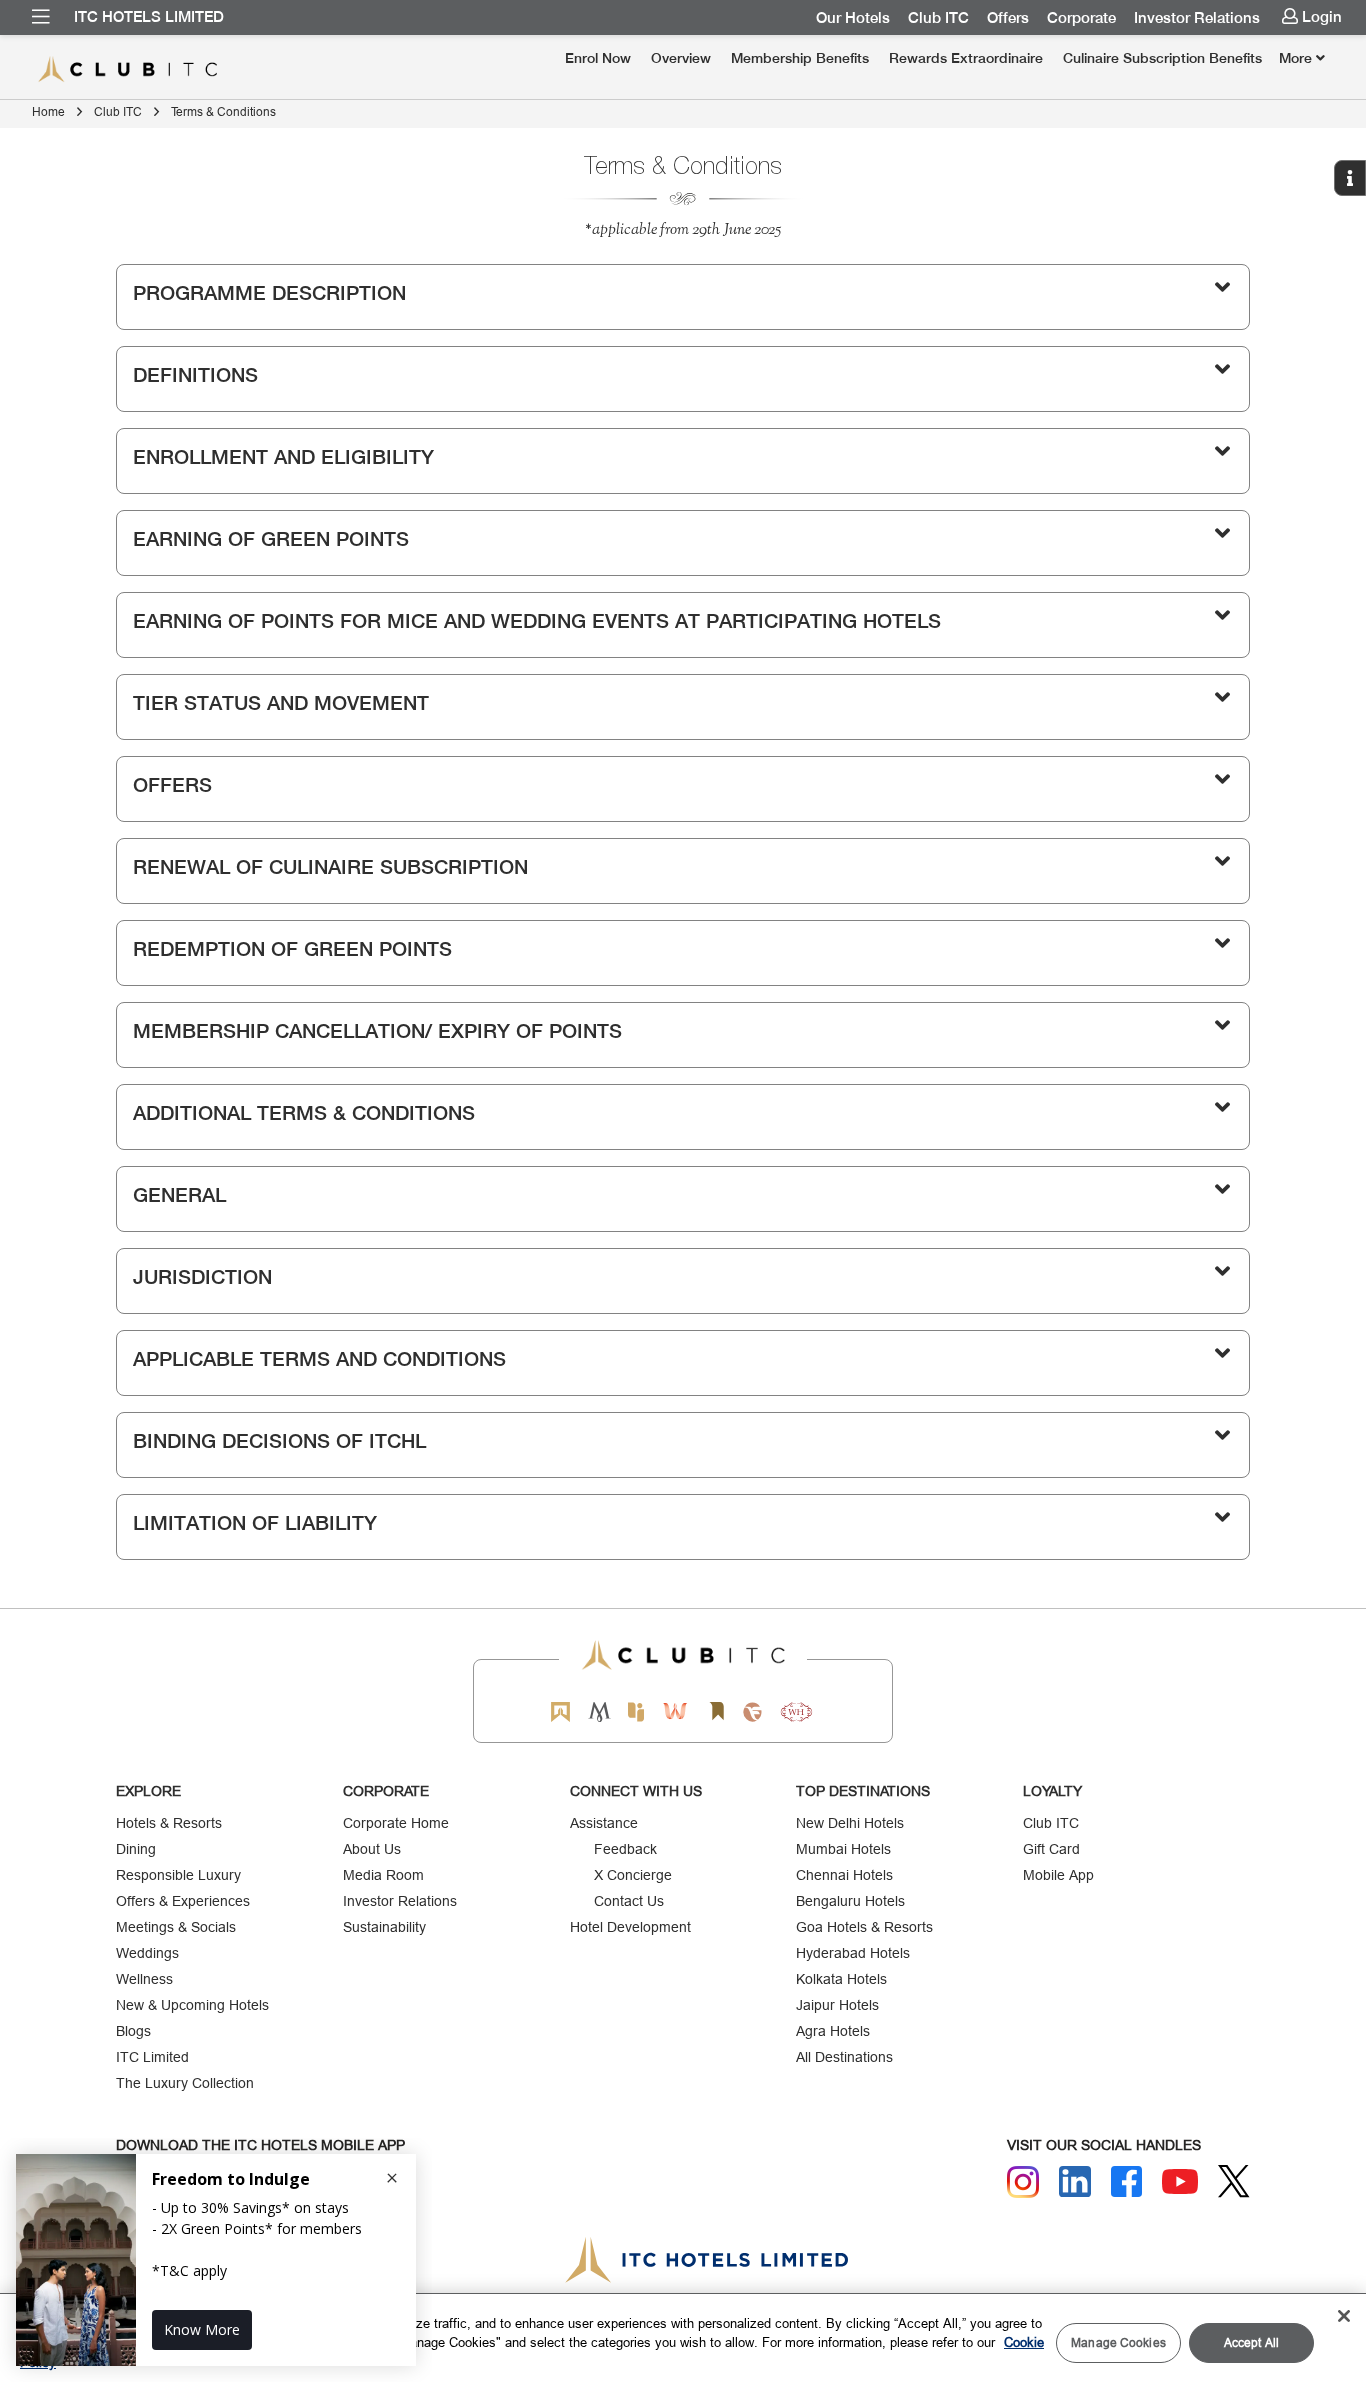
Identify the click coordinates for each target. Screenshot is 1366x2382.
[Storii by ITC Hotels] (716, 1711)
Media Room (383, 1875)
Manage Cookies (1118, 2342)
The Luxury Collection (185, 2083)
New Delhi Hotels (850, 1823)
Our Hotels (853, 18)
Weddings (147, 1953)
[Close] (1344, 2316)
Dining (136, 1849)
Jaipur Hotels (837, 2005)
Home (48, 111)
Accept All (1251, 2342)
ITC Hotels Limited (149, 17)
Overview (681, 58)
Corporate (1081, 18)
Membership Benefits (800, 58)
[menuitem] (41, 17)
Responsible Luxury (178, 1875)
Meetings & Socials (176, 1927)
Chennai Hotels (844, 1875)
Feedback (625, 1849)
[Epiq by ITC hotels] (636, 1711)
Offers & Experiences (183, 1901)
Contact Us (629, 1901)
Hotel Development (630, 1927)
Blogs (133, 2031)
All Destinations (844, 2057)
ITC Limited (152, 2057)
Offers (1008, 18)
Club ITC (938, 18)
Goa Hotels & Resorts (864, 1927)
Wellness (144, 1979)
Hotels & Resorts (169, 1823)
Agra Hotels (833, 2031)
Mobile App (1058, 1875)
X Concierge (633, 1875)
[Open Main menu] (41, 17)
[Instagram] (1023, 2182)
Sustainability (384, 1927)
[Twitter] (1234, 2181)
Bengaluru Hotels (850, 1901)
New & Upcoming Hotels (192, 2005)
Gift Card (1051, 1849)
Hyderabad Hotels (853, 1953)
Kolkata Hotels (841, 1979)
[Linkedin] (1075, 2182)
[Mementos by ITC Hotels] (599, 1711)
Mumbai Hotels (843, 1849)
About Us (372, 1849)
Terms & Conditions (223, 111)
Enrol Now (598, 58)
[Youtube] (1180, 2181)
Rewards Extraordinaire (966, 58)
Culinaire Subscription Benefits (1162, 58)
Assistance (604, 1823)
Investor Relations (1197, 18)
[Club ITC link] (151, 69)
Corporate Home (396, 1823)
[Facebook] (1127, 2182)
